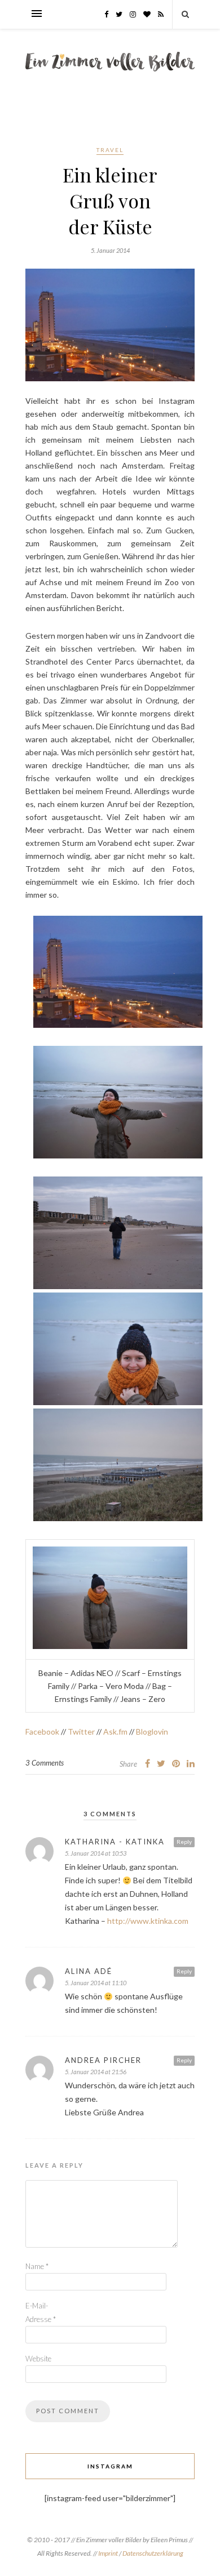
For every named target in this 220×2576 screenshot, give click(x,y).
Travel (110, 150)
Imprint (109, 2553)
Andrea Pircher (103, 2060)
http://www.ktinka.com (148, 1921)
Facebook (42, 1732)
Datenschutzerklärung (153, 2553)
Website (38, 2359)
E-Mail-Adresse (41, 2312)
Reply (184, 1842)
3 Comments (45, 1763)
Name (37, 2266)
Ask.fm (115, 1732)
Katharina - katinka (115, 1842)
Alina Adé (89, 1971)
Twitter (81, 1732)
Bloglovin (152, 1732)
